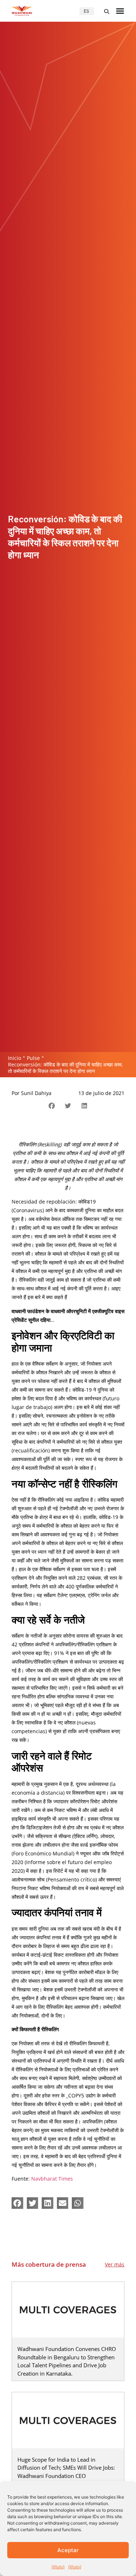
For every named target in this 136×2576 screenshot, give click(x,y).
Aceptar (68, 2550)
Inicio (15, 1058)
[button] (107, 12)
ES (86, 11)
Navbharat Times (52, 2179)
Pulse (33, 1058)
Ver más (115, 2264)
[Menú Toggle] (120, 11)
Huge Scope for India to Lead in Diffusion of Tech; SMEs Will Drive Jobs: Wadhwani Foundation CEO (66, 2468)
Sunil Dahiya (36, 1093)
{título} (58, 2567)
